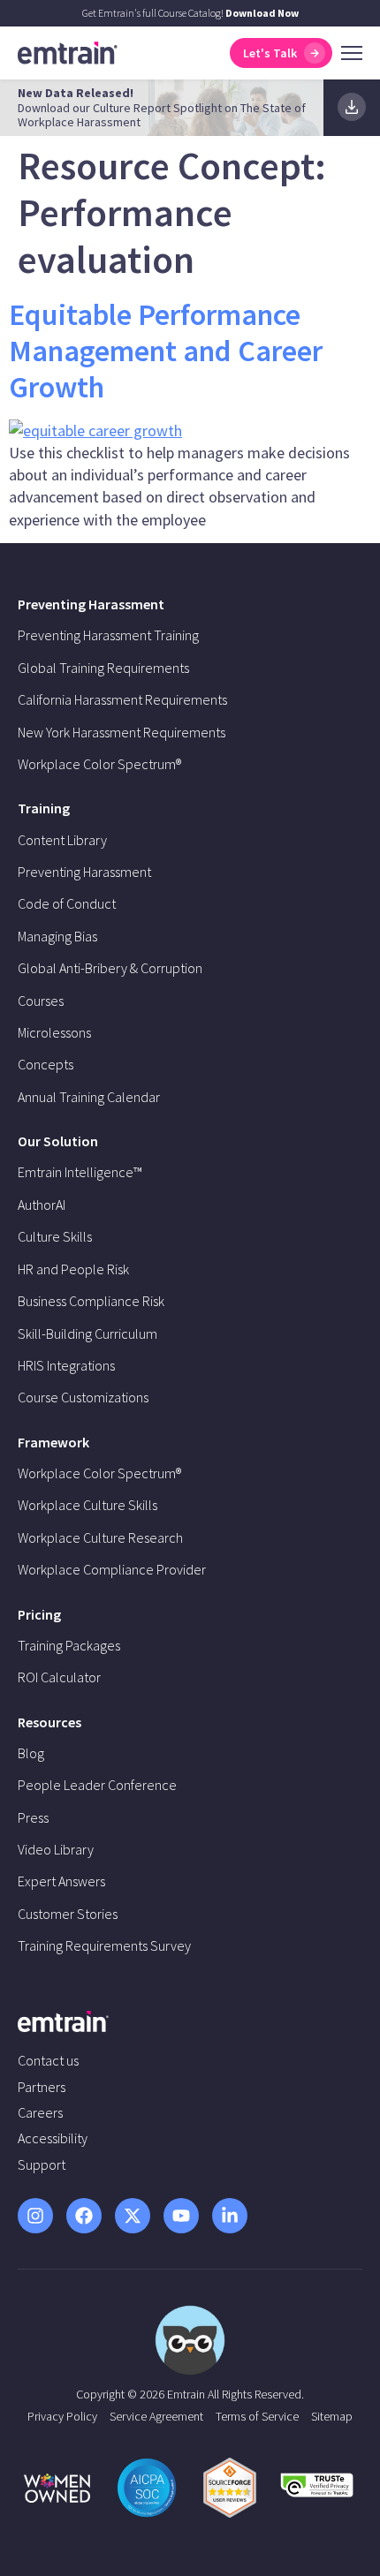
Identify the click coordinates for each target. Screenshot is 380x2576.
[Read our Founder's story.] (57, 2488)
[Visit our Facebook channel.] (84, 2216)
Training (44, 808)
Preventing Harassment (91, 604)
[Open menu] (352, 53)
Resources (49, 1722)
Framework (53, 1442)
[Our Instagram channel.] (35, 2216)
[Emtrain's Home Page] (68, 52)
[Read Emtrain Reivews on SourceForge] (230, 2488)
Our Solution (58, 1141)
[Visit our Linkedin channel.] (230, 2216)
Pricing (39, 1614)
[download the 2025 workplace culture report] (352, 107)
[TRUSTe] (317, 2492)
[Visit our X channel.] (133, 2216)
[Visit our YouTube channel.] (181, 2216)
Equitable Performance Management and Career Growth (166, 351)
